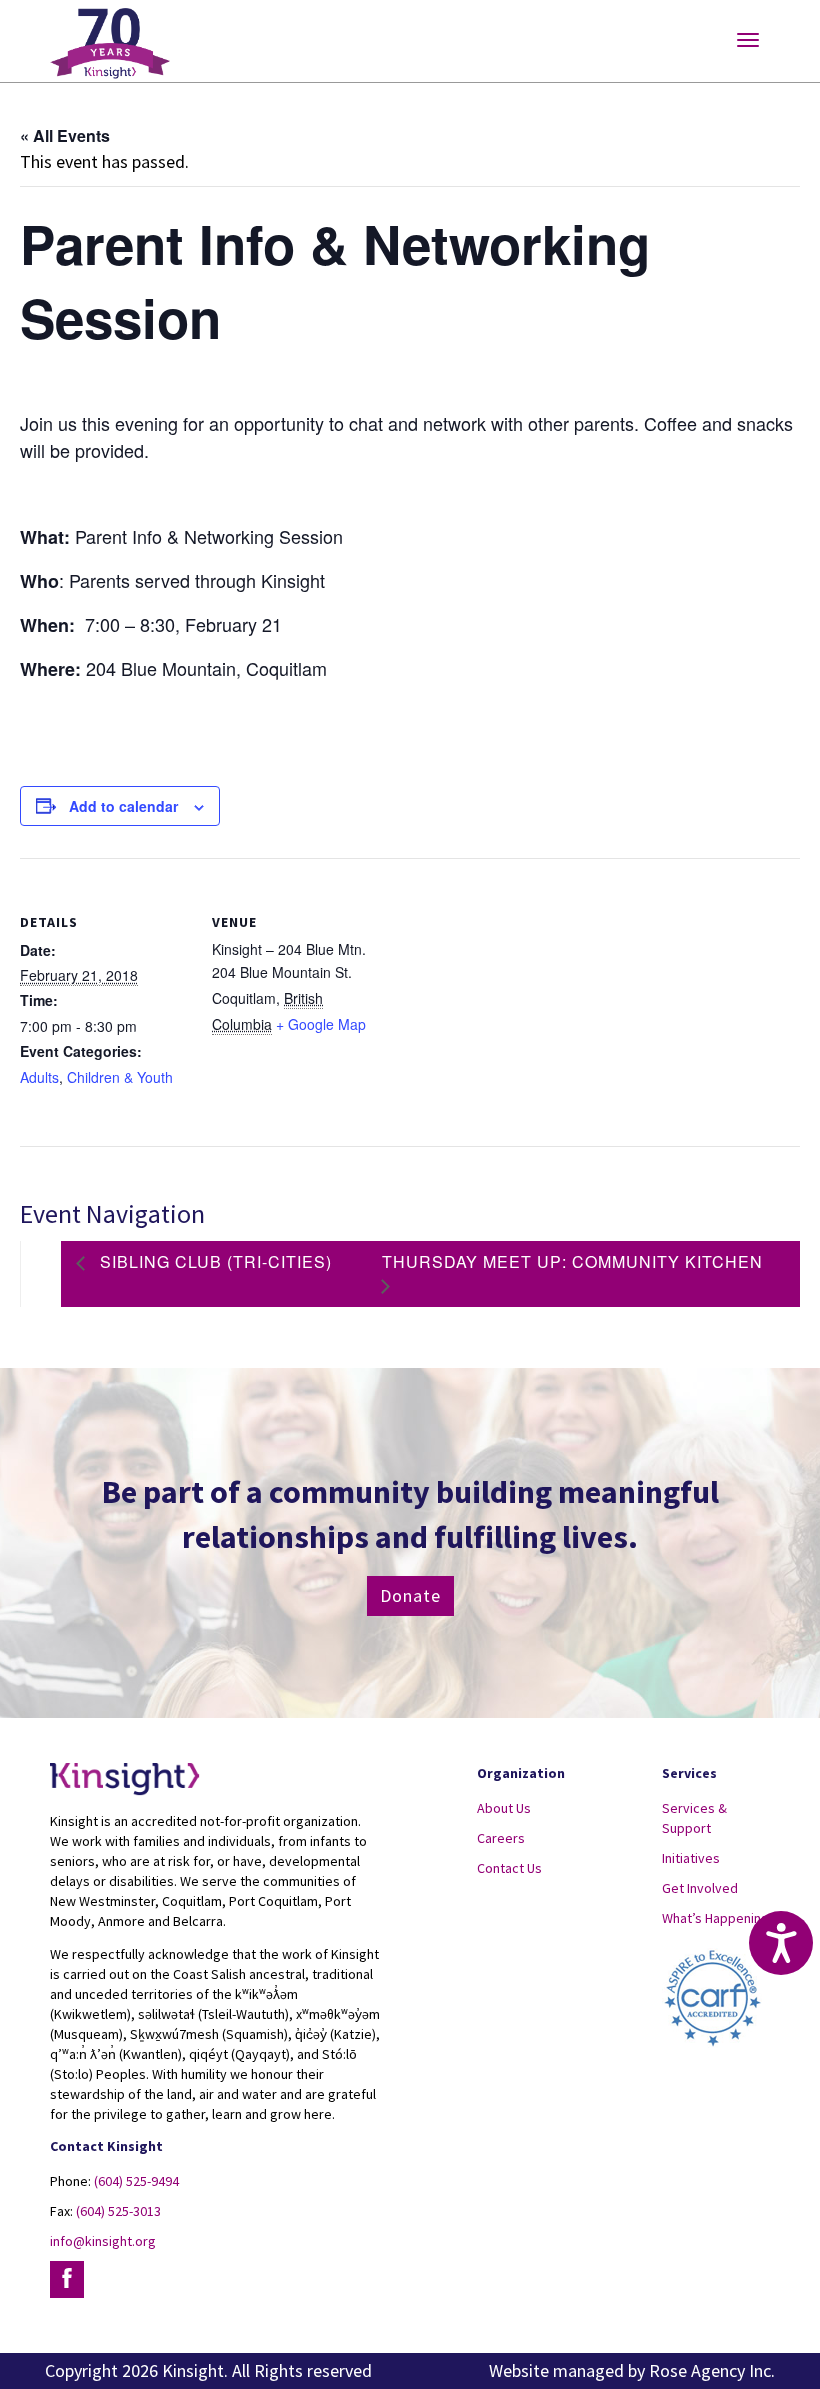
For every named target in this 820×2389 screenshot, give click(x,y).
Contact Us (509, 1868)
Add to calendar (123, 806)
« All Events (65, 135)
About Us (504, 1808)
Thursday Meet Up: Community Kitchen (572, 1261)
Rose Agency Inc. (712, 2370)
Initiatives (691, 1858)
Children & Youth (120, 1077)
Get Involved (700, 1888)
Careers (501, 1838)
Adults (39, 1077)
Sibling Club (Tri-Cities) (213, 1261)
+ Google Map (321, 1024)
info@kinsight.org (103, 2241)
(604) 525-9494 (136, 2181)
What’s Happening (715, 1918)
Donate (410, 1595)
